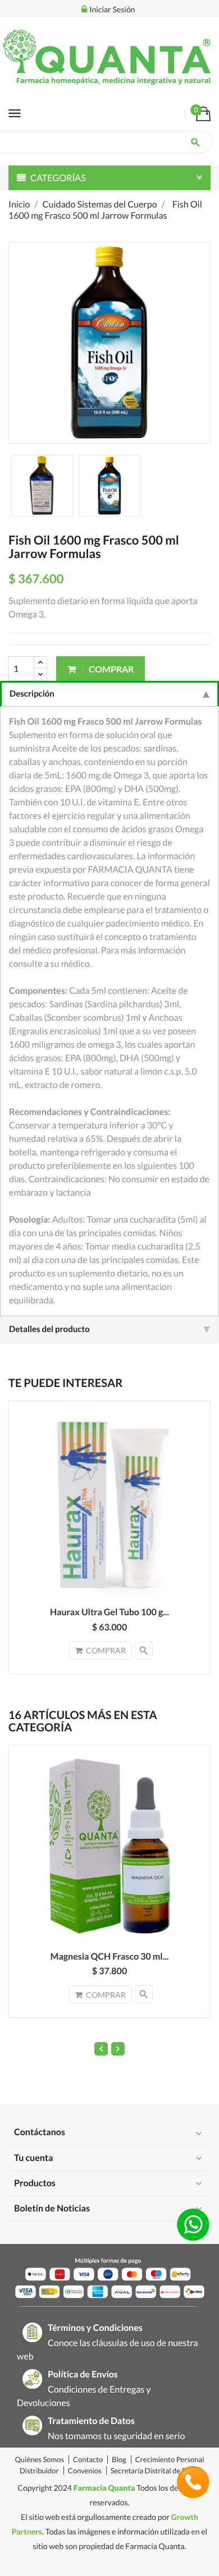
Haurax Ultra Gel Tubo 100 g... (109, 1612)
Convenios (85, 2471)
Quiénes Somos (40, 2459)
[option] (42, 486)
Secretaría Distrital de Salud (155, 2471)
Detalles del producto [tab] (49, 1329)
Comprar (110, 669)
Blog (119, 2459)
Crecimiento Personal (170, 2459)
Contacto (88, 2459)
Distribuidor (39, 2471)
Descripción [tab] (32, 694)
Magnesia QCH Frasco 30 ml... (110, 1957)
